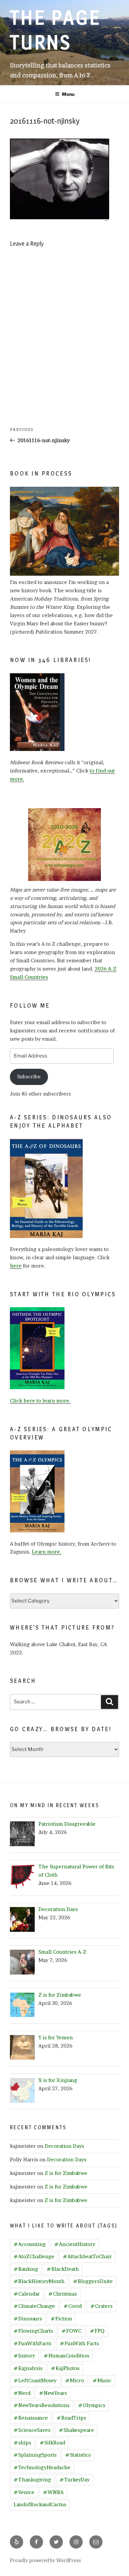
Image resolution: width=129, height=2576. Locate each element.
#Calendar (27, 2294)
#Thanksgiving (32, 2480)
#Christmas (63, 2294)
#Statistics (78, 2455)
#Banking (26, 2269)
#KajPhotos (65, 2368)
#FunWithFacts (32, 2343)
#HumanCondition (66, 2356)
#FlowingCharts (33, 2331)
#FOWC (71, 2331)
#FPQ (97, 2331)
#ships (22, 2443)
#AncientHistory (75, 2244)
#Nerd (22, 2393)
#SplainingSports (35, 2455)
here (16, 1266)
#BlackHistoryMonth (39, 2281)
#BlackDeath (63, 2269)
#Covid (73, 2306)
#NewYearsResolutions (42, 2405)
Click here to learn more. (40, 1401)
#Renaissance (31, 2418)
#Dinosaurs (28, 2319)
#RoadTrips (71, 2418)
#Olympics (92, 2405)
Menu (68, 94)
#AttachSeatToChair (87, 2256)
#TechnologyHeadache (42, 2467)
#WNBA (53, 2492)
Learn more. (46, 1552)
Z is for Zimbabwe (66, 2173)
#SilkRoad (52, 2443)
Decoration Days (64, 2146)
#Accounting (30, 2244)
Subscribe (29, 1077)
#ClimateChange (34, 2306)
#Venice (24, 2492)
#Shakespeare (76, 2430)
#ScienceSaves (32, 2430)
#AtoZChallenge (34, 2256)
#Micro (75, 2380)
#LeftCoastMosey (35, 2380)
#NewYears (53, 2393)
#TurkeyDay (75, 2480)
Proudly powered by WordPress (45, 2560)
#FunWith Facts (79, 2343)
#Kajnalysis (28, 2368)
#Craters (101, 2306)
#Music (102, 2380)
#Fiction (61, 2319)
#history (24, 2356)
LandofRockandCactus (40, 2504)
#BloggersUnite (93, 2281)
